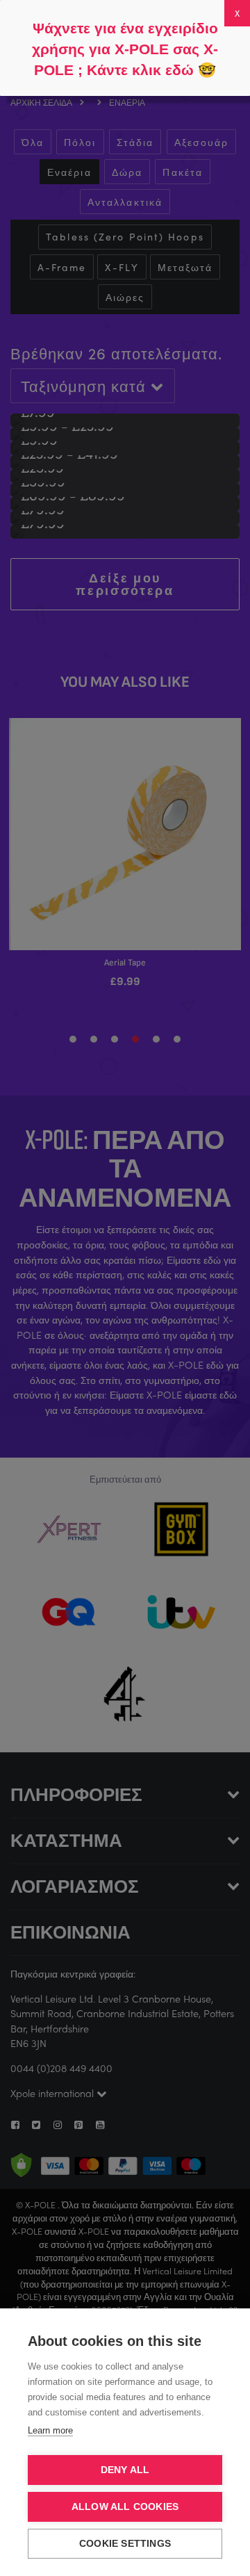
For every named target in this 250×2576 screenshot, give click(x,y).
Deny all (125, 2470)
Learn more (50, 2430)
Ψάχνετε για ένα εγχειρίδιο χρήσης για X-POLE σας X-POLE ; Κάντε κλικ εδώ (125, 49)
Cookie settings (125, 2544)
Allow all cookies (125, 2507)
